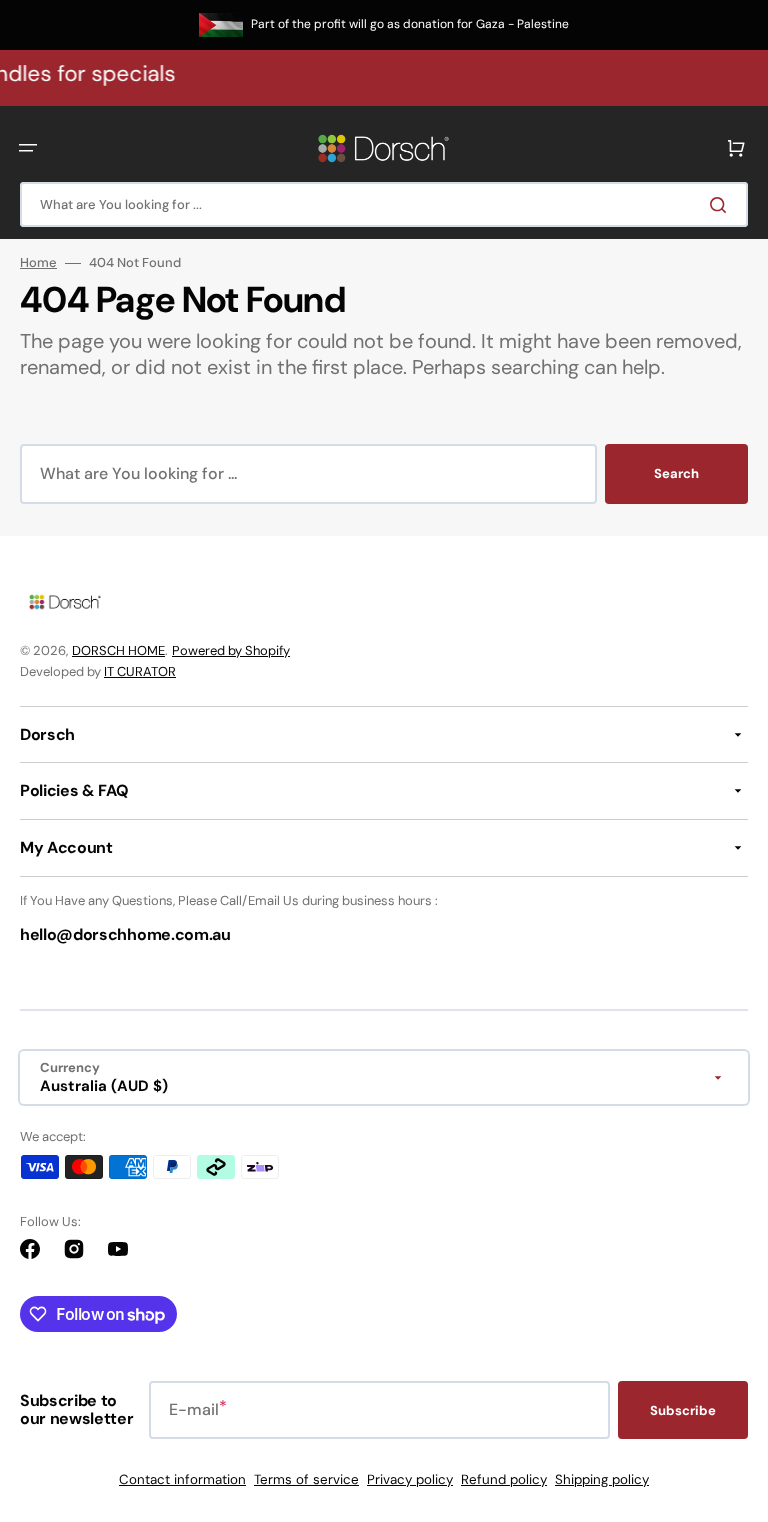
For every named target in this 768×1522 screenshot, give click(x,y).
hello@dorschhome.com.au (125, 934)
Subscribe (683, 1410)
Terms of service (306, 1479)
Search (676, 473)
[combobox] (384, 204)
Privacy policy (410, 1479)
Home (38, 263)
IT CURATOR (140, 671)
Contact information (182, 1479)
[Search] (722, 205)
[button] (28, 148)
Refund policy (504, 1479)
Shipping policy (602, 1479)
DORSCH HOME (118, 650)
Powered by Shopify (231, 650)
